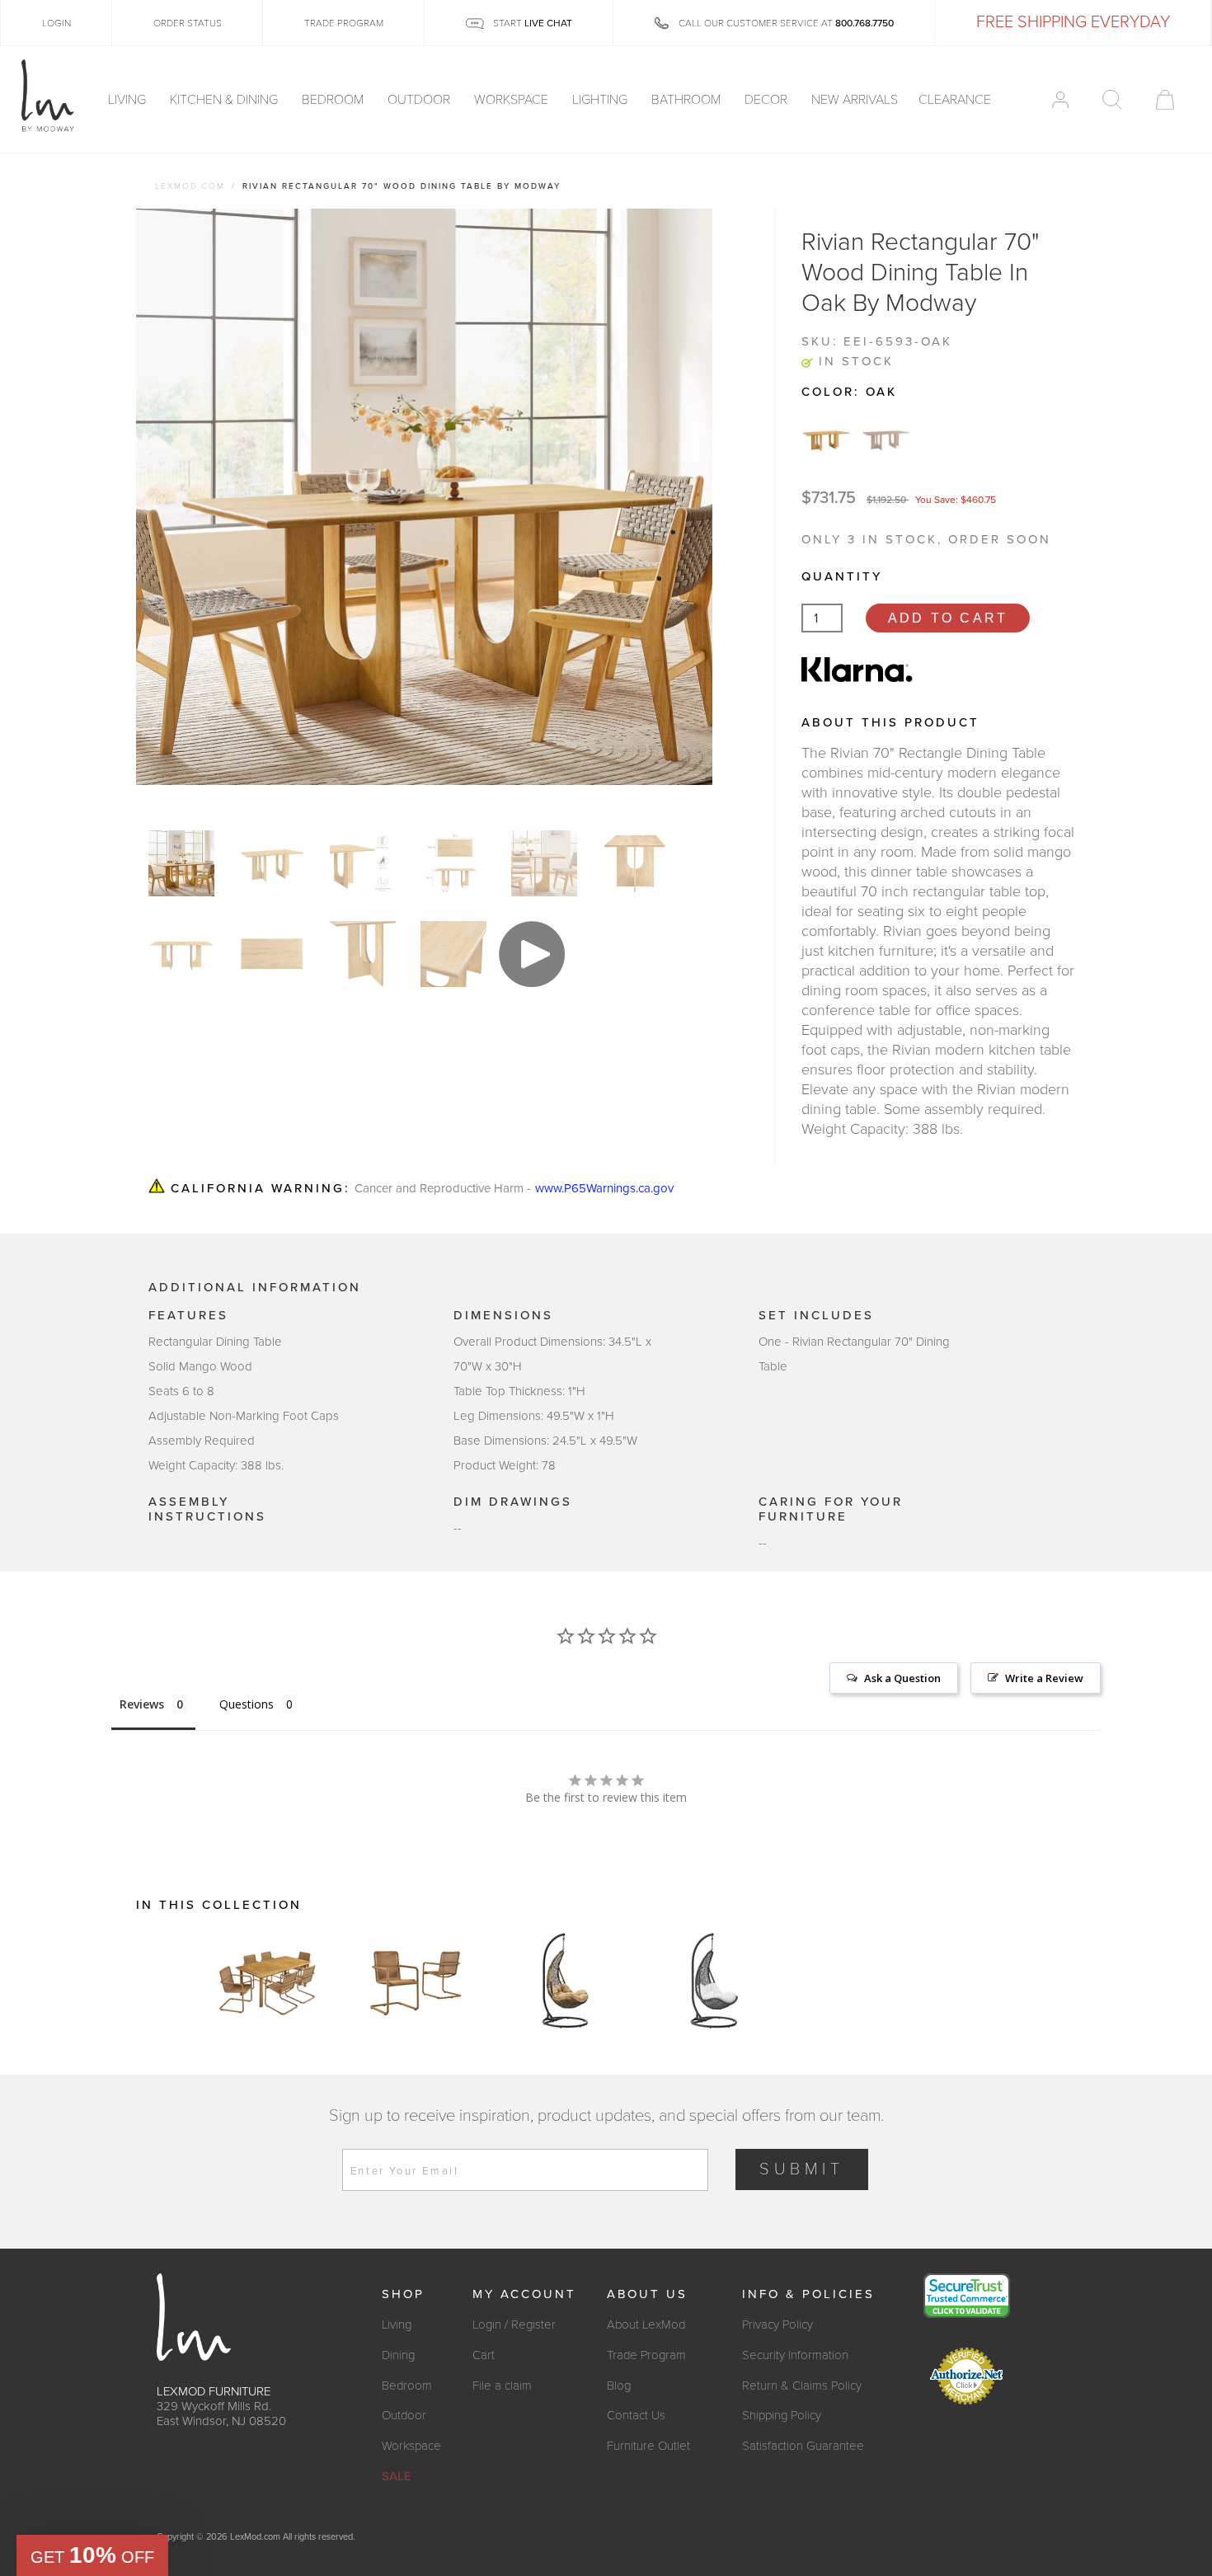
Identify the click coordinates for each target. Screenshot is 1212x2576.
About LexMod (646, 2325)
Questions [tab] (247, 1704)
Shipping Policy (782, 2415)
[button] (92, 2555)
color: (849, 392)
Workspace (513, 100)
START (531, 23)
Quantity (842, 576)
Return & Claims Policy (802, 2386)
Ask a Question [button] (902, 1678)
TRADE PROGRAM (344, 23)
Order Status (188, 23)
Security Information (795, 2355)
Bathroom (688, 100)
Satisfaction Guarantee (803, 2446)
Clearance (955, 100)
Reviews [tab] (142, 1704)
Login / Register (514, 2325)
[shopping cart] (1165, 100)
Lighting (601, 100)
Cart (484, 2355)
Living (129, 100)
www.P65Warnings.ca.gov (604, 1189)
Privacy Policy (777, 2325)
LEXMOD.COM (190, 186)
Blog (619, 2386)
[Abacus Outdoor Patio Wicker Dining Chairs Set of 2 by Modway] (416, 1981)
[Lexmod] (48, 96)
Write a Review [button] (1044, 1678)
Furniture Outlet (648, 2446)
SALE (397, 2476)
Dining (398, 2355)
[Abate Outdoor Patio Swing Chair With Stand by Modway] (565, 1981)
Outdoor (420, 100)
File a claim (502, 2386)
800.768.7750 (864, 23)
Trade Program (646, 2355)
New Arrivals (855, 100)
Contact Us (636, 2415)
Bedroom (334, 100)
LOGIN (56, 23)
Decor (768, 100)
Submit (802, 2169)
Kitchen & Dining (225, 100)
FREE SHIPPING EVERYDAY (1073, 22)
